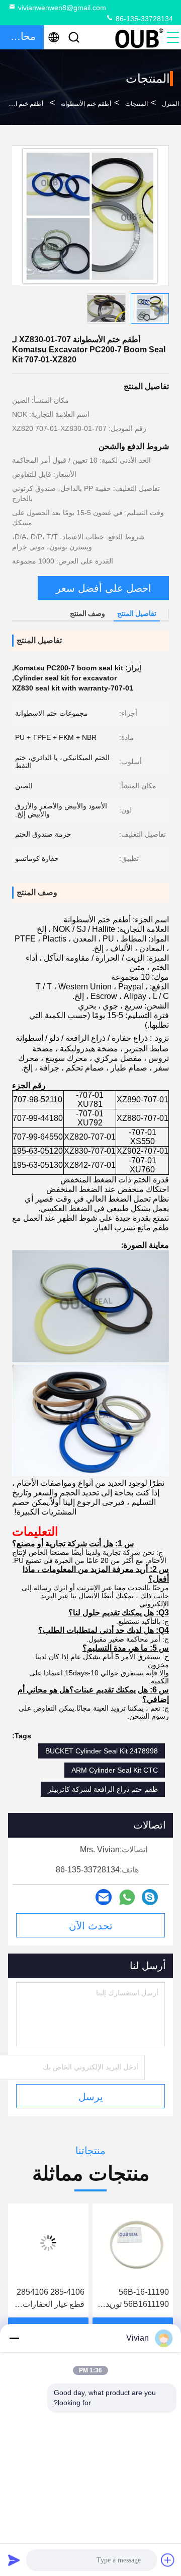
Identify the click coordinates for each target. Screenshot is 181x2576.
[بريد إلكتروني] (104, 1897)
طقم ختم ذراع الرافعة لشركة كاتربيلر (103, 1789)
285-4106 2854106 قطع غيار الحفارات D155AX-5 (122, 2299)
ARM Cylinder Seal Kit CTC (115, 1770)
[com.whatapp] (127, 1897)
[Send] (14, 2560)
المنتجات (137, 104)
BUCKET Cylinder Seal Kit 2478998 (102, 1751)
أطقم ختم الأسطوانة (86, 104)
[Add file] (168, 2560)
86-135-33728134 (143, 19)
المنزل (170, 104)
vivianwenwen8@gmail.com (62, 8)
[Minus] (14, 2338)
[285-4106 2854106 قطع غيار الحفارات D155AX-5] (120, 2243)
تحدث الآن (91, 1926)
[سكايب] (150, 1897)
